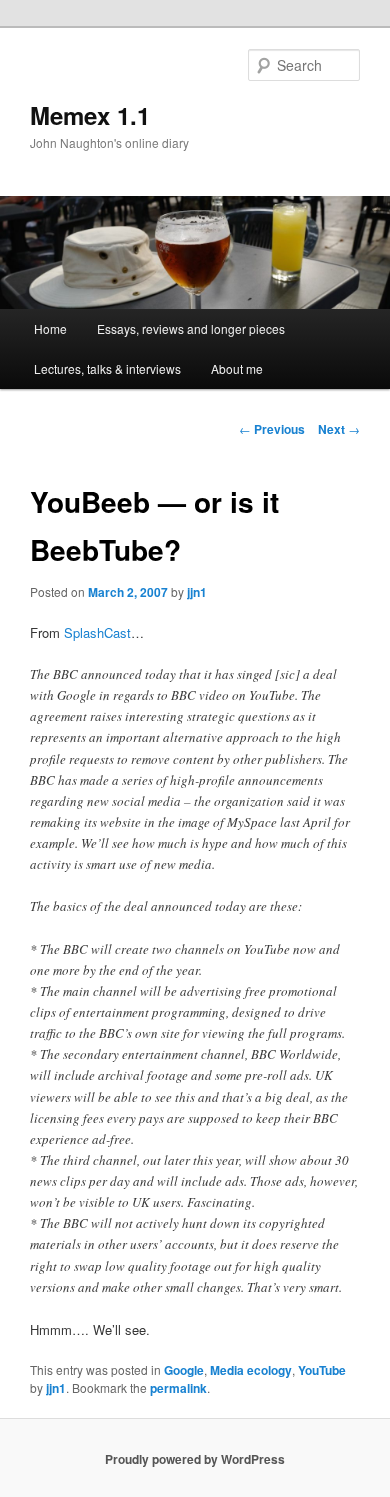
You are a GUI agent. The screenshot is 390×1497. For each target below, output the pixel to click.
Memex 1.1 (90, 115)
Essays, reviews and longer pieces (191, 328)
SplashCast (97, 632)
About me (237, 368)
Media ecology (251, 1370)
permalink (178, 1388)
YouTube (322, 1370)
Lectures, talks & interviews (107, 368)
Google (184, 1370)
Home (50, 328)
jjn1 (197, 592)
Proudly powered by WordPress (195, 1459)
